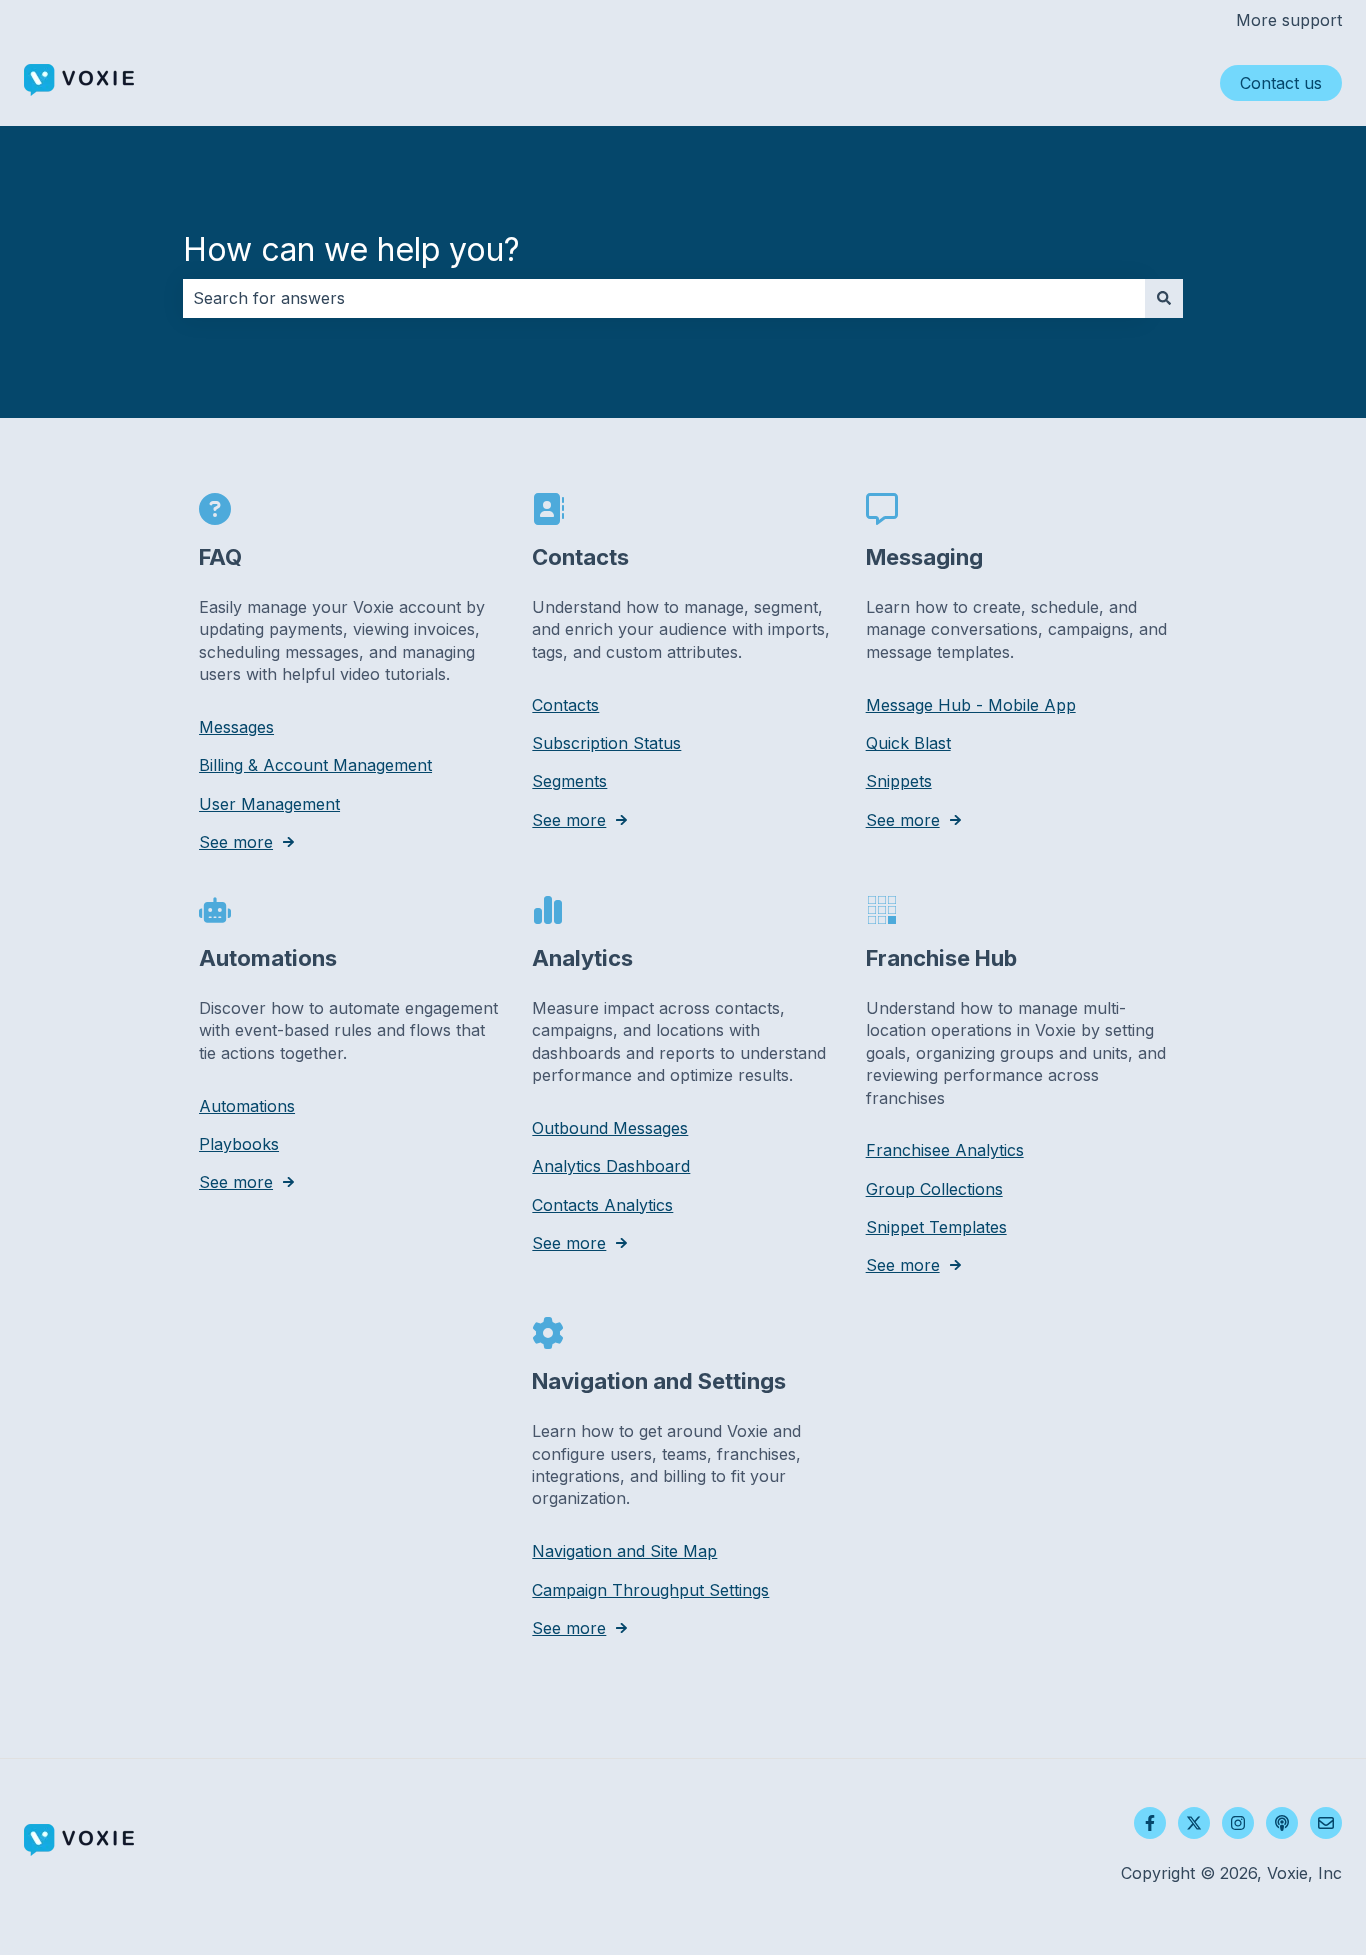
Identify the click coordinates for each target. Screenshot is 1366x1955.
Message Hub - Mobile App (971, 705)
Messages (236, 727)
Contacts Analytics (602, 1205)
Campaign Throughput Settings (650, 1590)
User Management (269, 804)
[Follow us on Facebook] (1150, 1823)
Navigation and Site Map (624, 1551)
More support (1289, 20)
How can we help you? (351, 249)
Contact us (1281, 83)
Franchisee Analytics (945, 1150)
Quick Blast (908, 743)
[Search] (1164, 298)
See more (236, 842)
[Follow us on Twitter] (1194, 1823)
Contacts (565, 705)
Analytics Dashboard (611, 1166)
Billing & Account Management (315, 765)
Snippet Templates (936, 1227)
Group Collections (934, 1189)
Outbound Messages (610, 1128)
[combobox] (664, 298)
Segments (569, 781)
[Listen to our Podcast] (1282, 1823)
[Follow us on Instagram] (1238, 1823)
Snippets (899, 781)
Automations (247, 1106)
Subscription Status (606, 743)
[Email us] (1326, 1823)
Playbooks (239, 1144)
